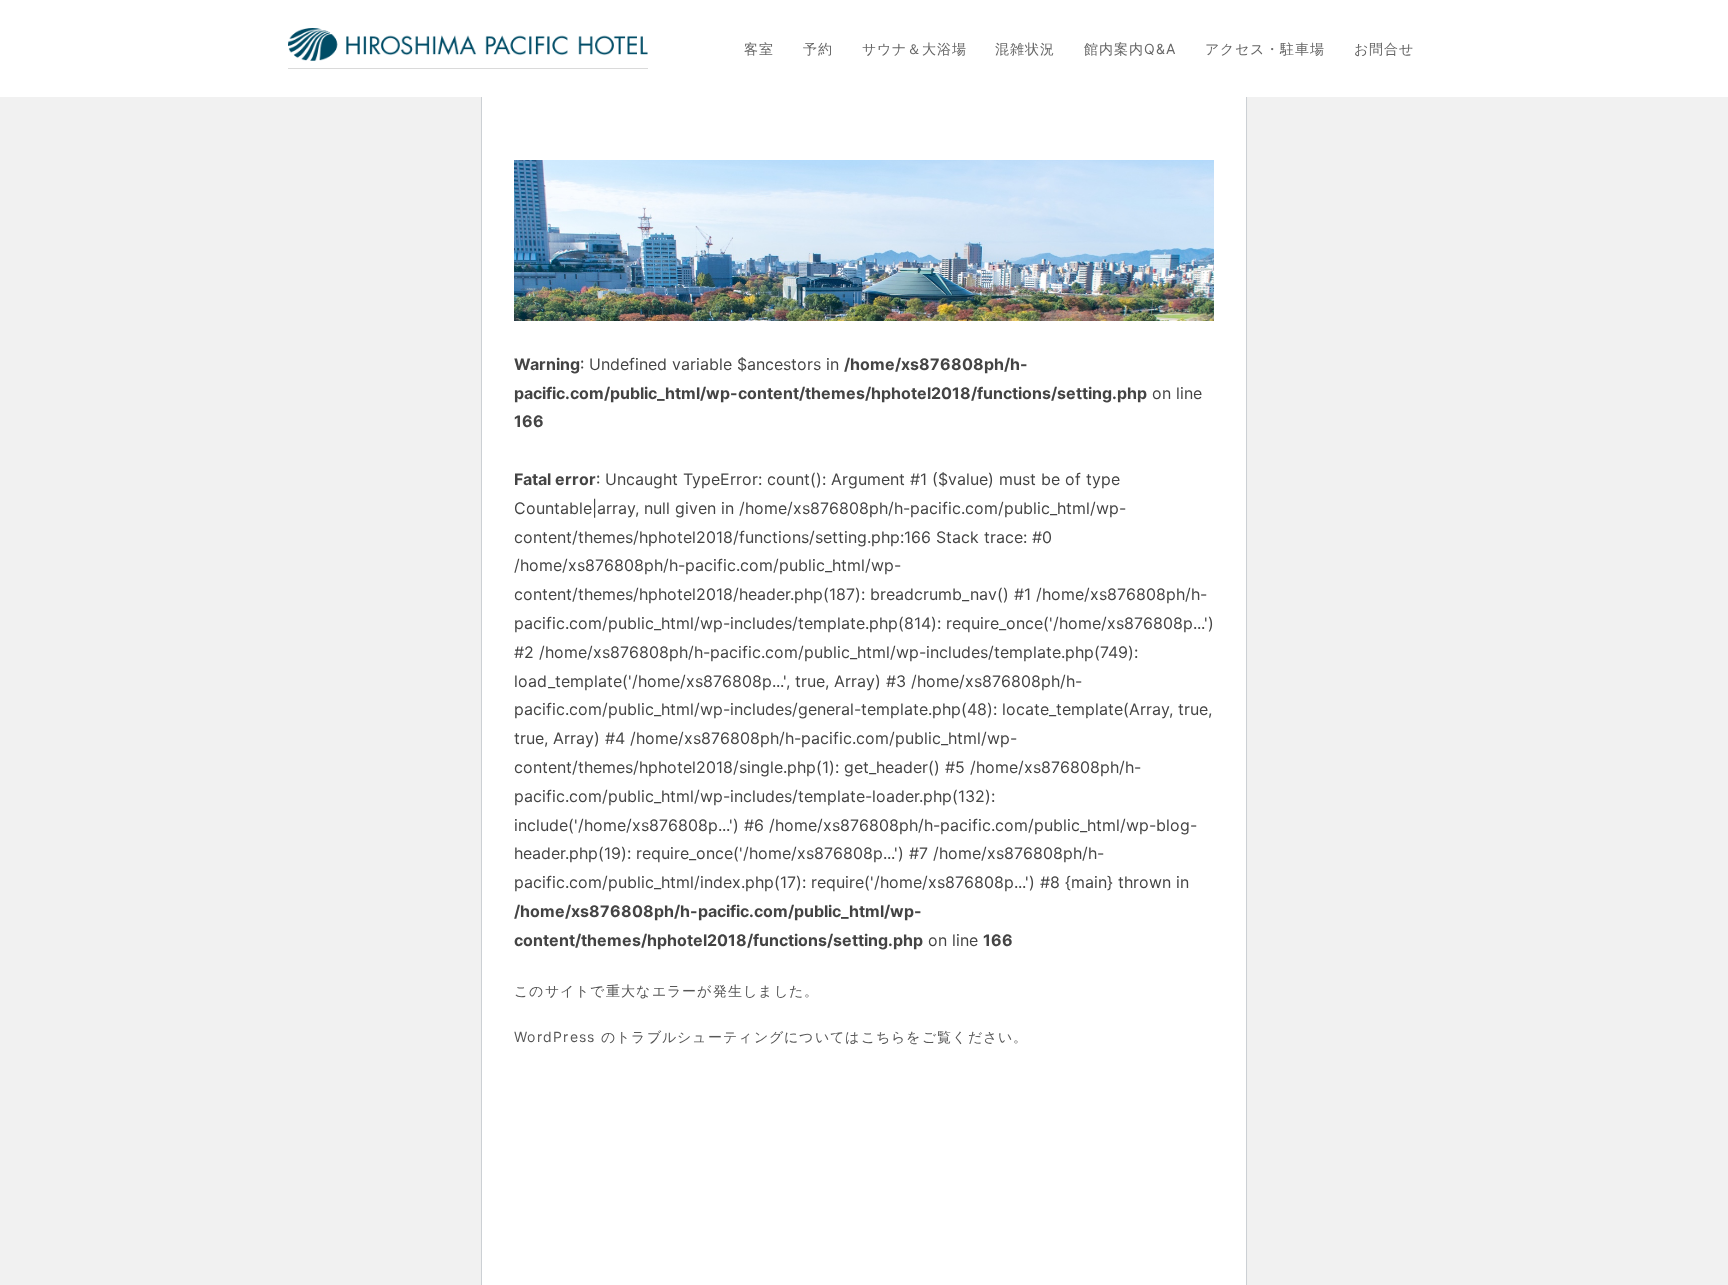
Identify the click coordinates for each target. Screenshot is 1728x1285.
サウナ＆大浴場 (914, 49)
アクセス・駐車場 (1265, 49)
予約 (818, 49)
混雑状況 (1025, 49)
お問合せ (1384, 49)
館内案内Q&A (1130, 49)
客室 (759, 49)
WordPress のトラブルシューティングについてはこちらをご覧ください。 (771, 1036)
